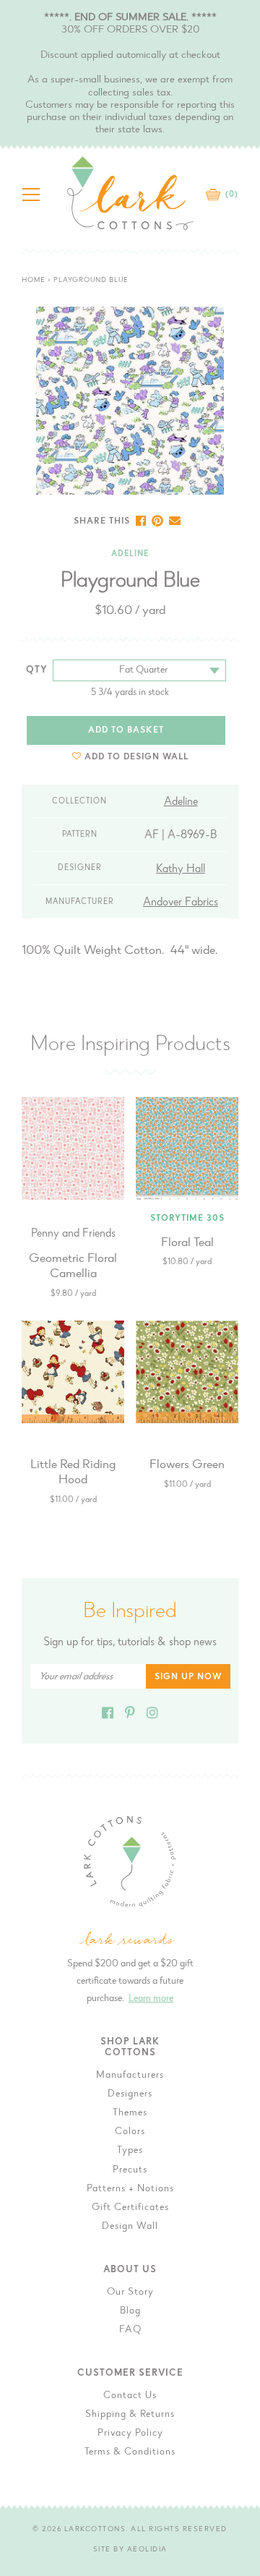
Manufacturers (130, 2076)
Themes (130, 2113)
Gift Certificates (130, 2208)
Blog (130, 2311)
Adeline (130, 554)
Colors (130, 2132)
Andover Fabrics (181, 903)
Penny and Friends (73, 1234)
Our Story (130, 2293)
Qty (37, 670)
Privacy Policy (130, 2434)
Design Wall (130, 2227)
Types (130, 2151)
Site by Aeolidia (130, 2550)
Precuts (130, 2170)
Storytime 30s (187, 1219)
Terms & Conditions (130, 2452)
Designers (130, 2094)
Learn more (151, 1999)
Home (34, 281)
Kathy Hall (181, 869)
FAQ (130, 2330)
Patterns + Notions (130, 2189)
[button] (130, 757)
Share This (102, 521)
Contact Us (130, 2396)
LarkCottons (95, 2530)
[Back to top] (238, 2033)
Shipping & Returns (130, 2415)
